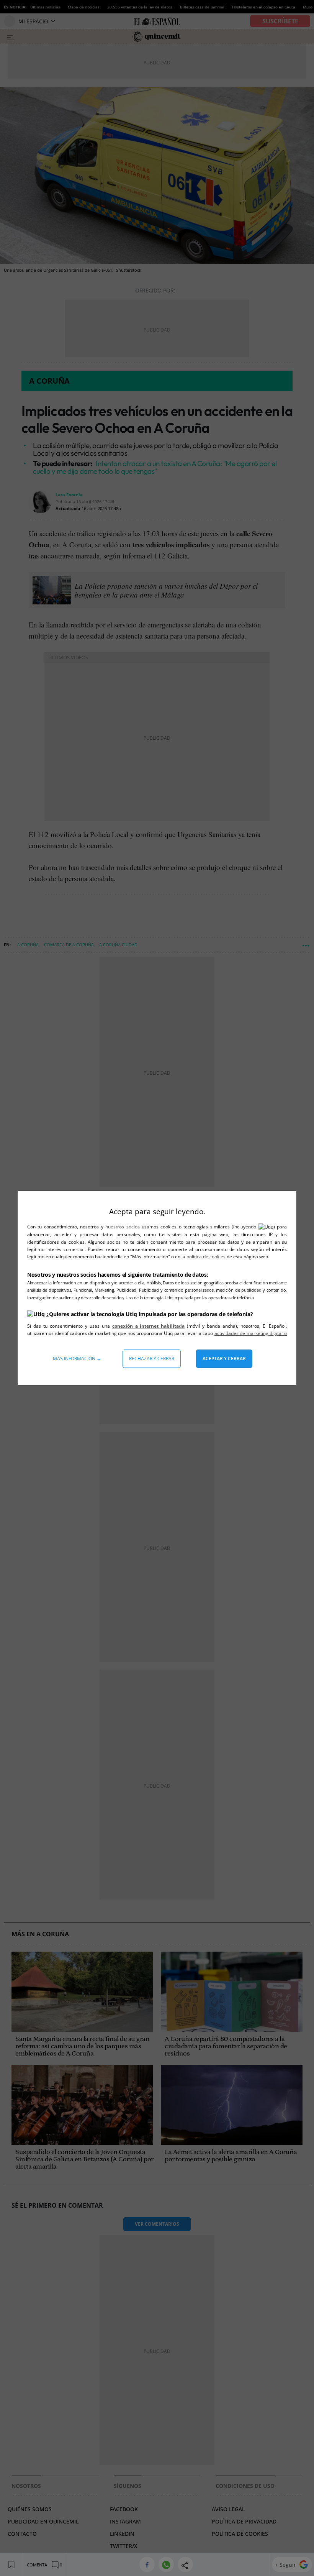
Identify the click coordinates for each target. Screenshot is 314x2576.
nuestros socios (122, 1227)
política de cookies (207, 1257)
